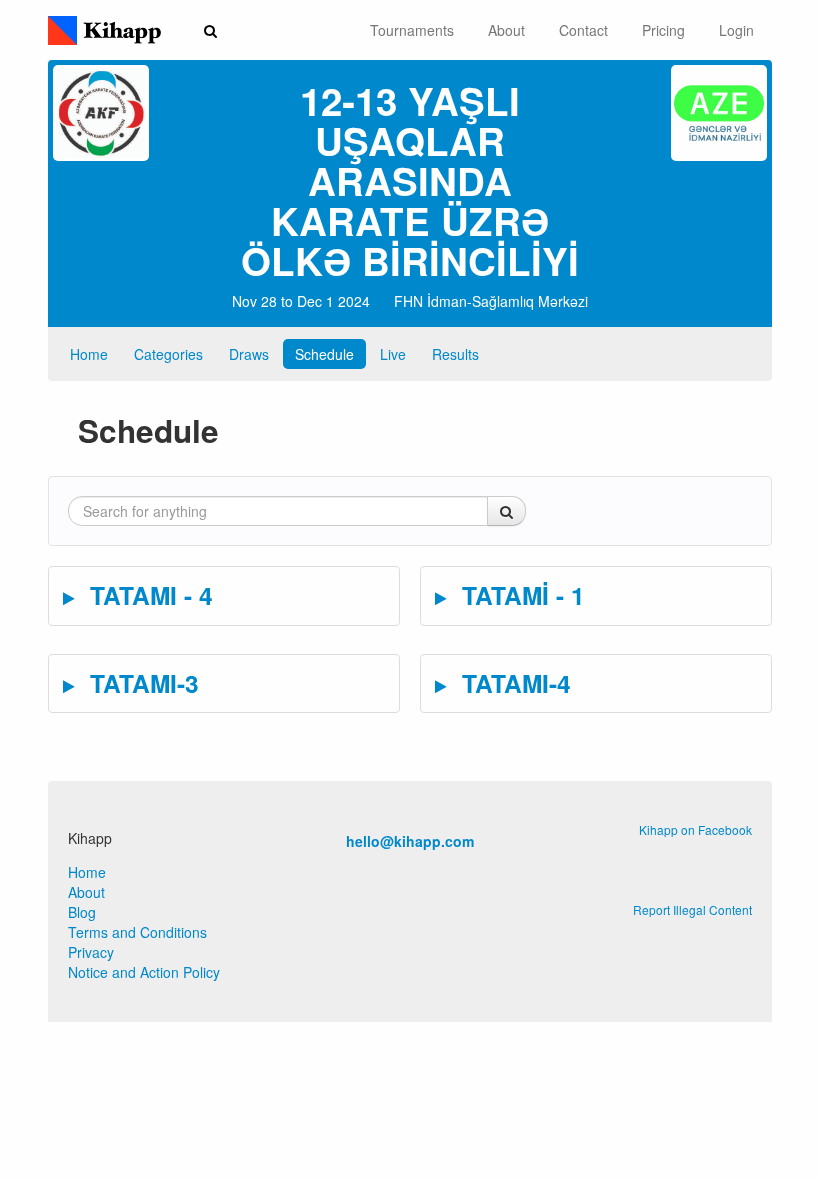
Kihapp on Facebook (695, 829)
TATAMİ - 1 (520, 595)
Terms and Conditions (137, 932)
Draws (249, 354)
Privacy (91, 952)
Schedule (324, 354)
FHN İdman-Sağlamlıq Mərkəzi (491, 301)
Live (393, 354)
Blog (82, 912)
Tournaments (412, 30)
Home (89, 354)
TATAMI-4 (513, 683)
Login (736, 30)
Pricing (663, 30)
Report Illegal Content (692, 909)
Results (455, 354)
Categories (168, 354)
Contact (583, 30)
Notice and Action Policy (144, 972)
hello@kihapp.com (410, 841)
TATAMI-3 (141, 683)
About (506, 30)
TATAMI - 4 (148, 595)
